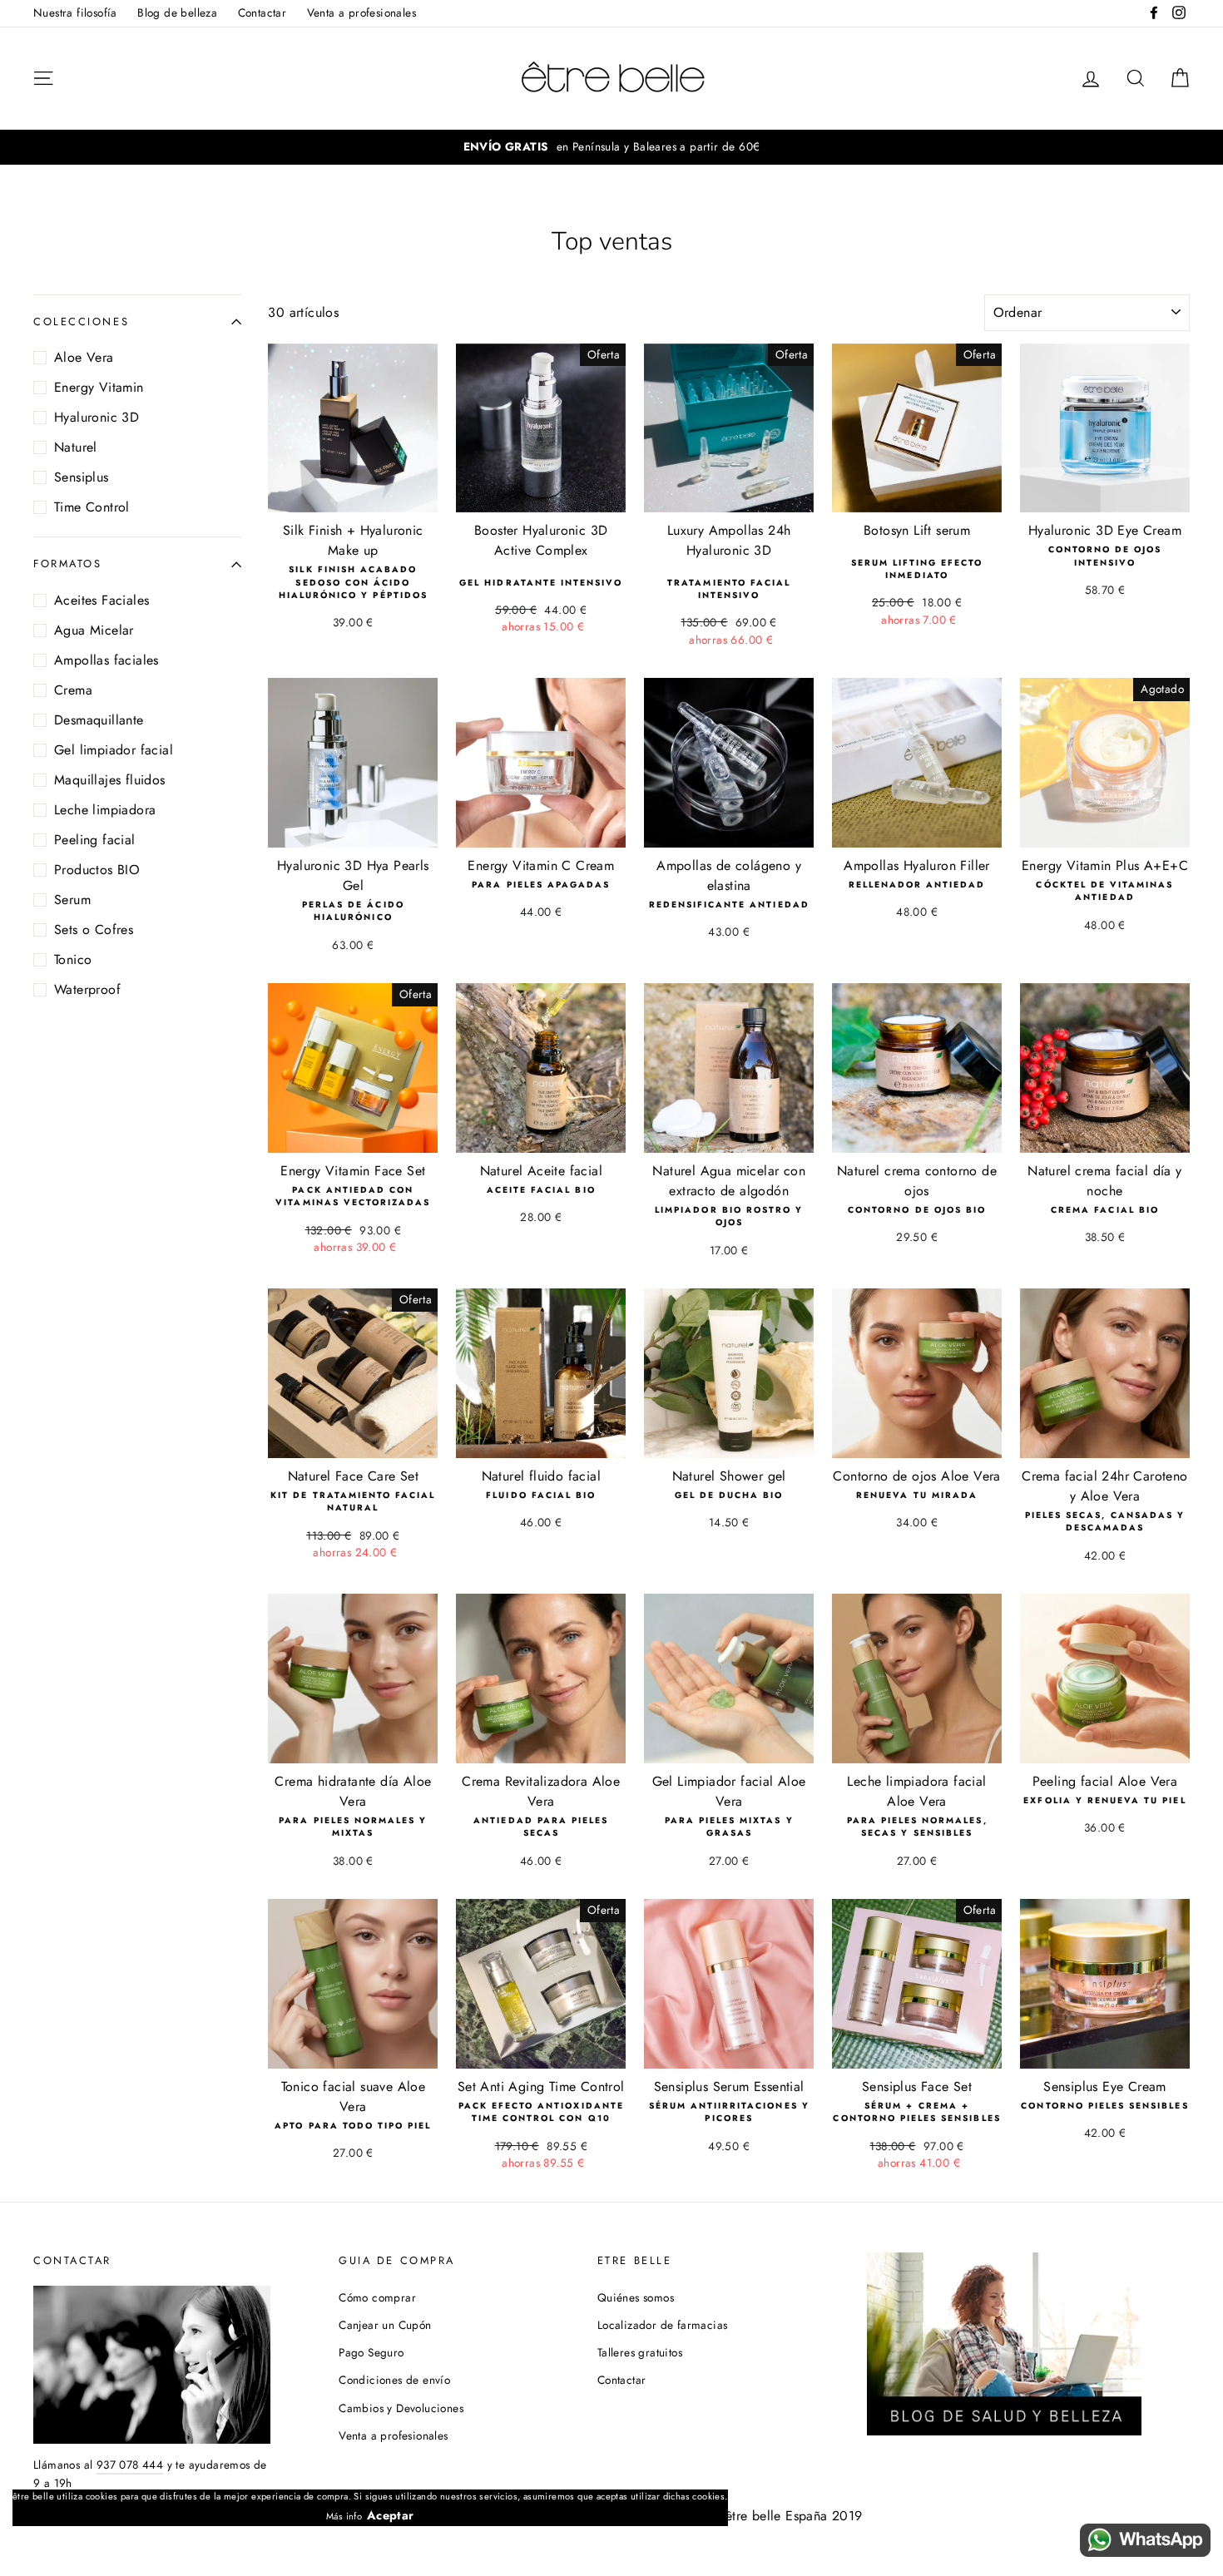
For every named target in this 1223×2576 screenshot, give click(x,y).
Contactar (262, 12)
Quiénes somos (636, 2297)
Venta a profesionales (361, 12)
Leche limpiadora (105, 810)
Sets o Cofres (94, 930)
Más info (344, 2516)
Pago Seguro (371, 2352)
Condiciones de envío (394, 2380)
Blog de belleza (177, 12)
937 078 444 (130, 2465)
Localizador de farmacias (663, 2325)
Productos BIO (97, 870)
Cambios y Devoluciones (401, 2408)
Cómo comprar (377, 2297)
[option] (611, 147)
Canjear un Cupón (385, 2325)
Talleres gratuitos (640, 2352)
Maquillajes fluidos (110, 780)
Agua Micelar (94, 630)
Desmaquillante (99, 720)
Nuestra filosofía (75, 12)
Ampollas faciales (106, 660)
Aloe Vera (84, 357)
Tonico (73, 959)
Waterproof (87, 989)
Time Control (92, 507)
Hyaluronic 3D (97, 417)
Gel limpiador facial (114, 750)
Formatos (67, 564)
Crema (73, 690)
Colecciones (81, 321)
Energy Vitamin (99, 387)
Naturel (76, 447)
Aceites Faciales (102, 600)
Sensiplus (82, 477)
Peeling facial (95, 840)
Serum (72, 900)
